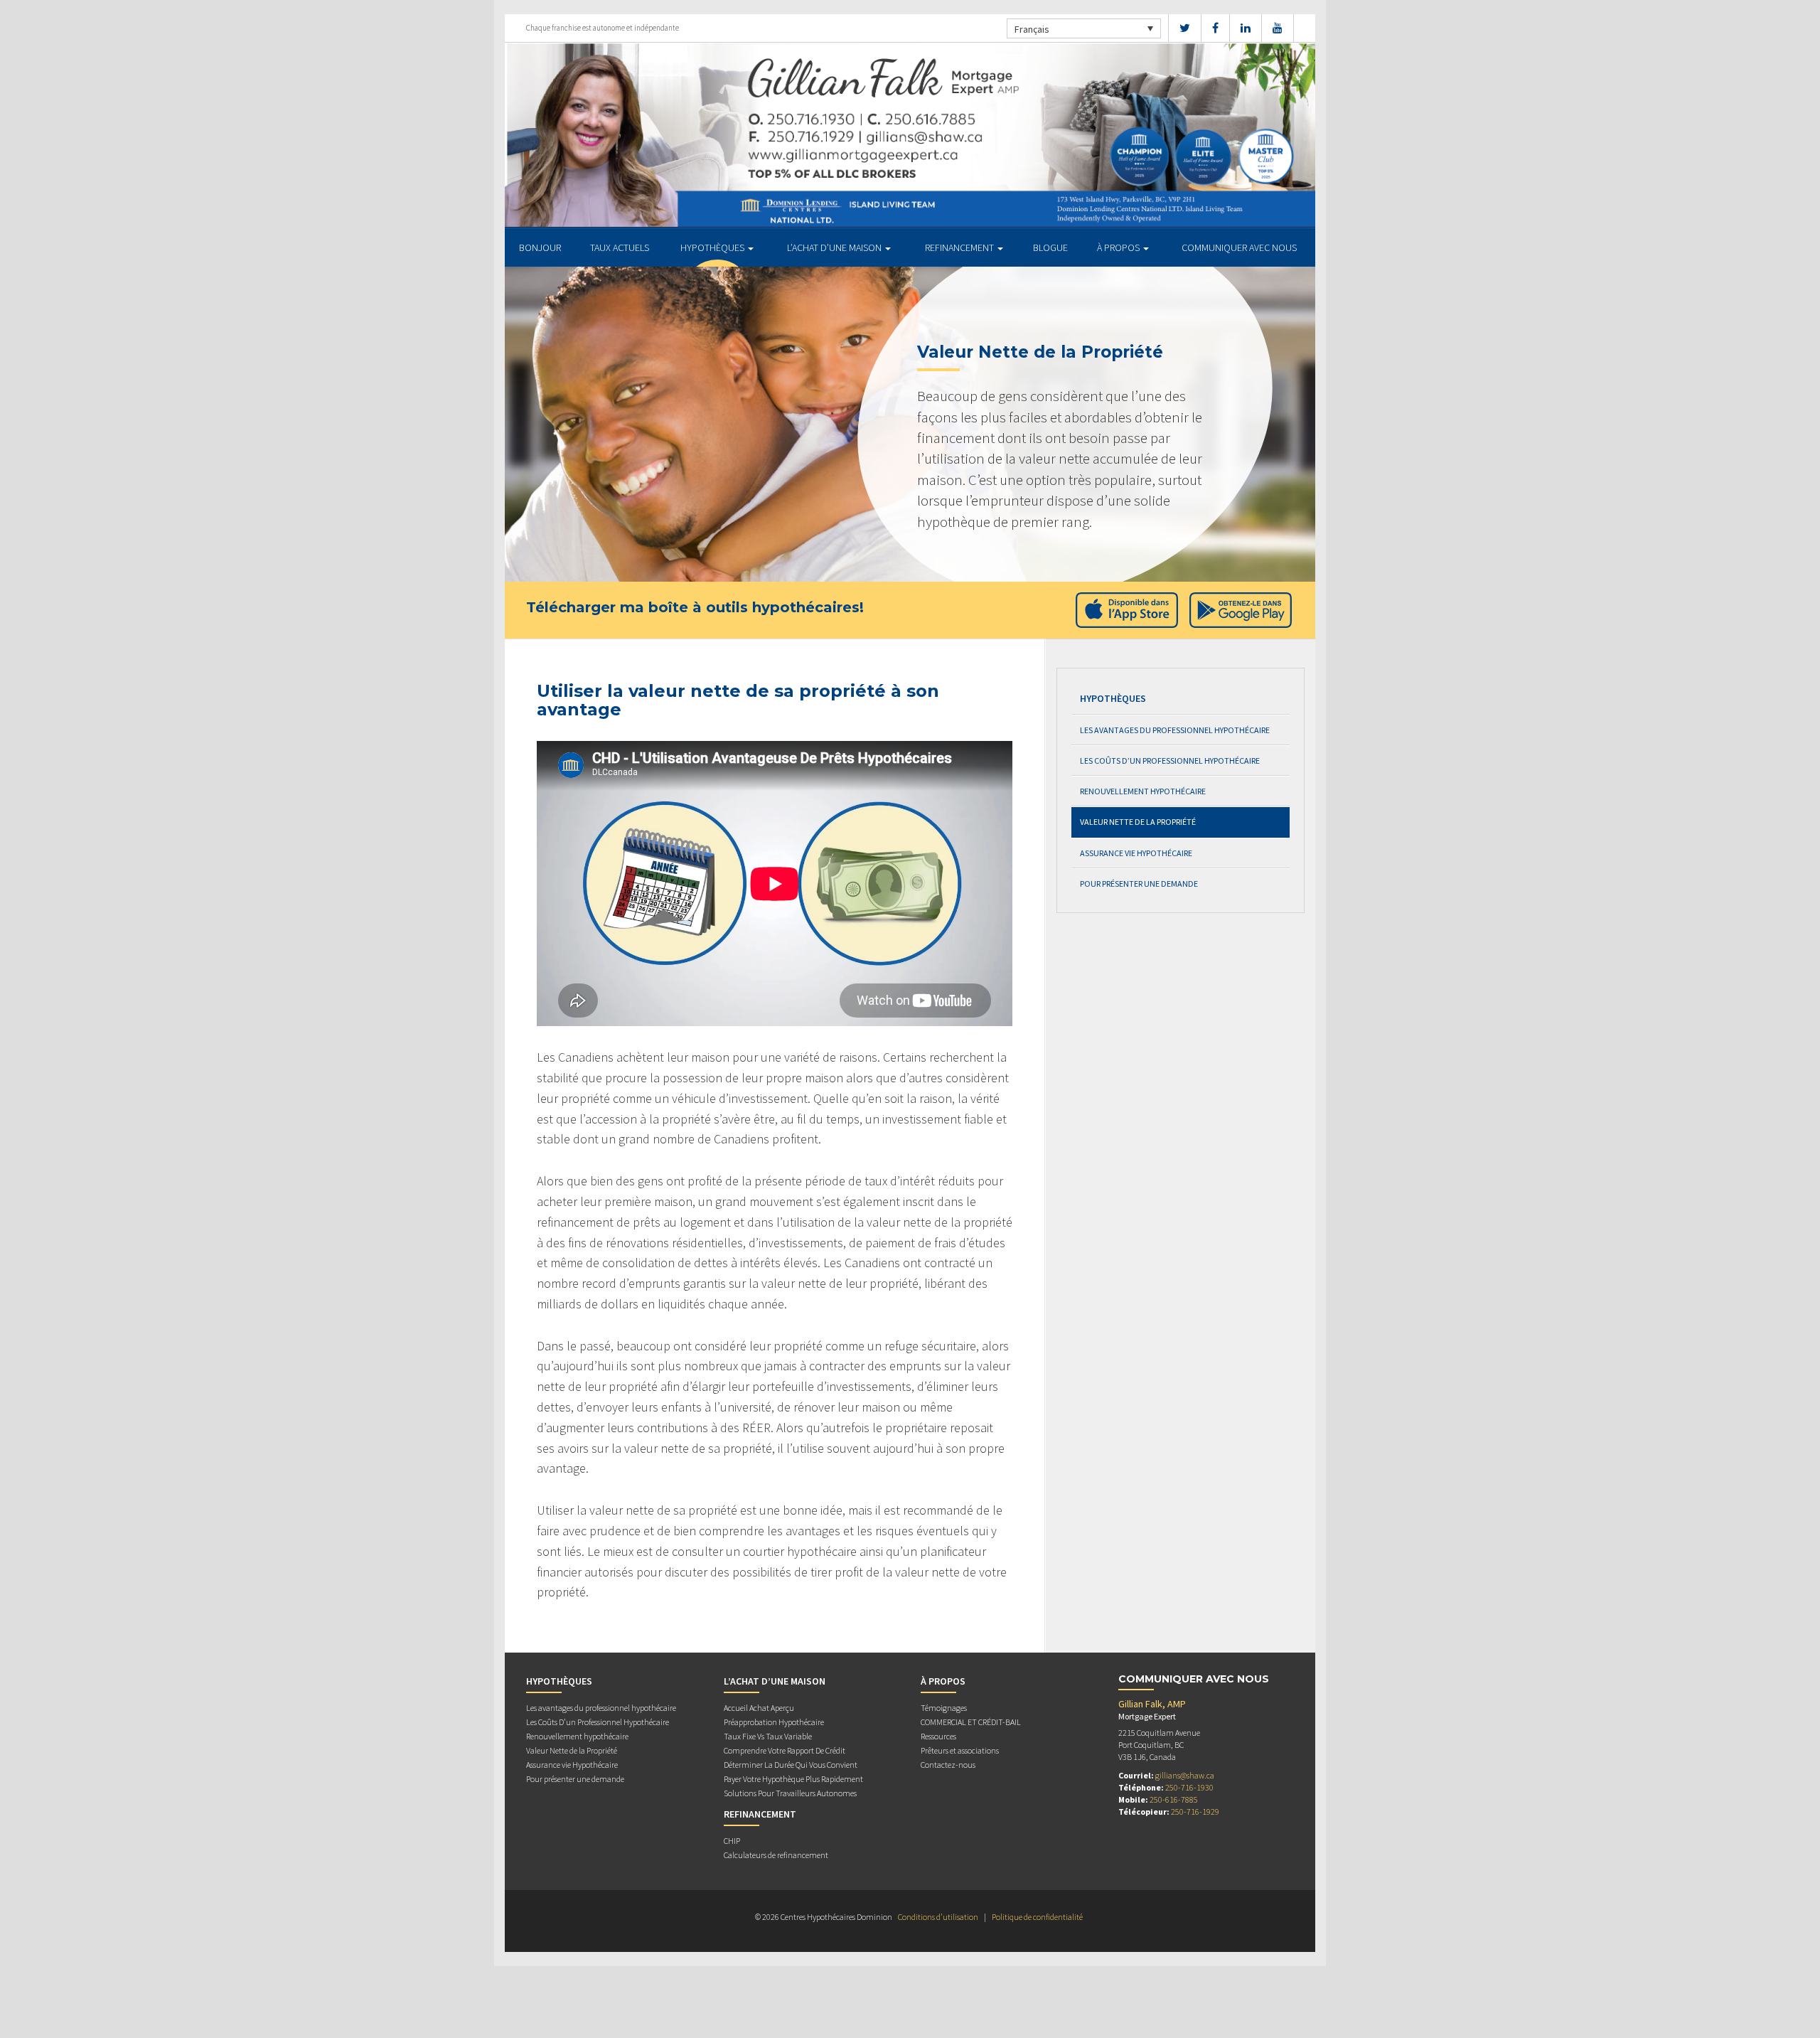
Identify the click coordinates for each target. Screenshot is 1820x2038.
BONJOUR (540, 247)
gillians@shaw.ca (1185, 1775)
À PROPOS (1119, 247)
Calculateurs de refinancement (776, 1855)
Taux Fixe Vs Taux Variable (768, 1736)
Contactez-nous (948, 1765)
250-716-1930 (1189, 1787)
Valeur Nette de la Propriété (1138, 822)
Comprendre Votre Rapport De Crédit (785, 1750)
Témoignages (944, 1708)
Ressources (938, 1736)
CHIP (732, 1841)
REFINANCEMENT (960, 247)
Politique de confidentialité (1037, 1917)
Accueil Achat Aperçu (759, 1708)
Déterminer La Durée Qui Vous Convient (791, 1765)
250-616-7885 (1174, 1799)
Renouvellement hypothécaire (1143, 791)
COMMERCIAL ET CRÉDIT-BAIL (971, 1722)
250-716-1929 (1195, 1812)
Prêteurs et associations (960, 1750)
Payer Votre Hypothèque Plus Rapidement (793, 1779)
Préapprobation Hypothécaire (774, 1722)
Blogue (1050, 247)
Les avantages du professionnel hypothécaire (1175, 730)
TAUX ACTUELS (620, 247)
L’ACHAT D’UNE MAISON (835, 247)
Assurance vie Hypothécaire (1136, 853)
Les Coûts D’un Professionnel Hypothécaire (1170, 761)
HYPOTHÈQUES (713, 247)
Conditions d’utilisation (938, 1917)
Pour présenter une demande (1139, 884)
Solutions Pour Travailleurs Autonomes (790, 1793)
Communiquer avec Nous (1239, 247)
